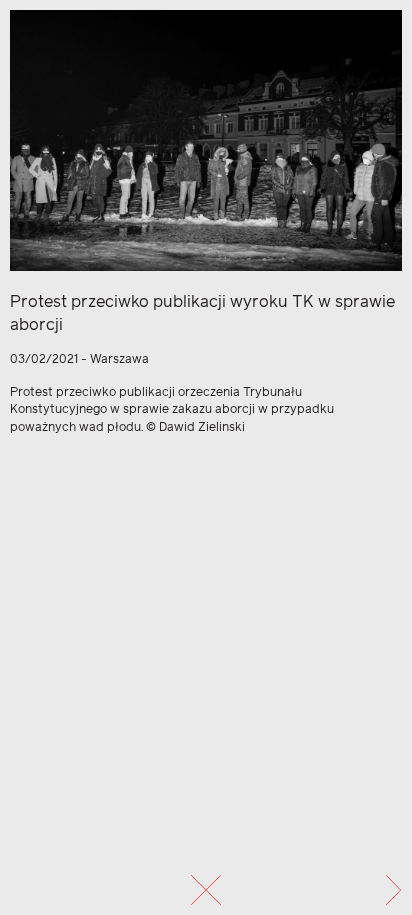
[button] (393, 890)
